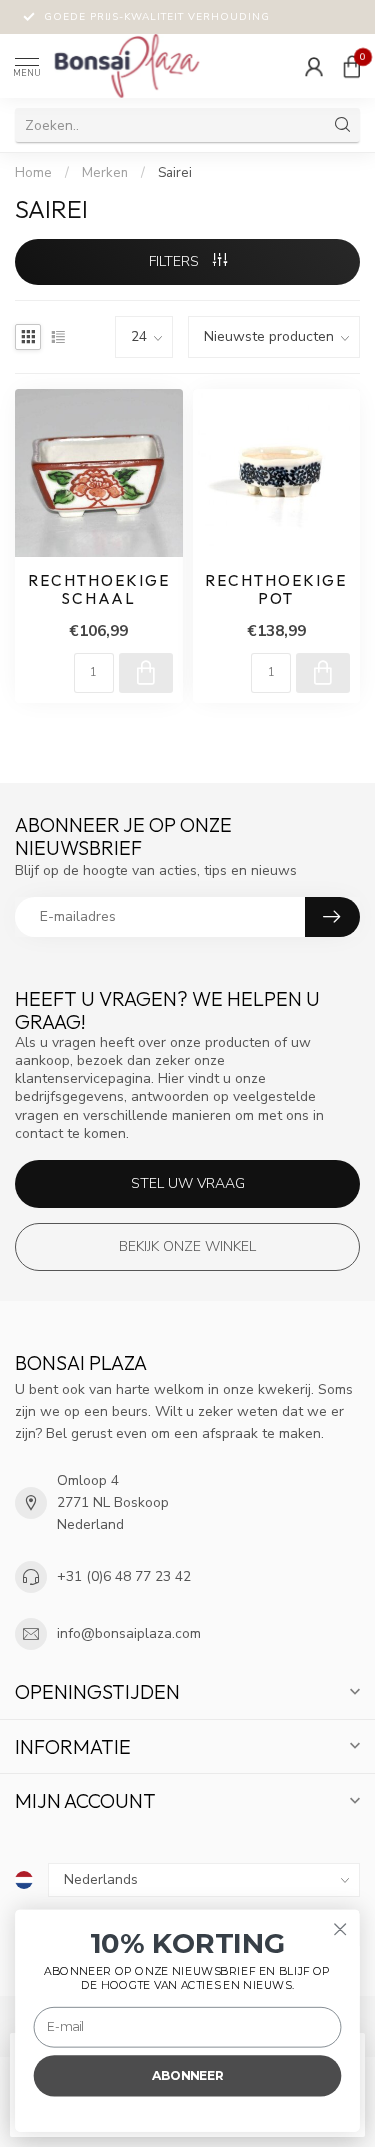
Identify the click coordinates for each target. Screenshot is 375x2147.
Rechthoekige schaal (99, 590)
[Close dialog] (340, 1929)
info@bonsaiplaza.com (129, 1633)
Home (33, 173)
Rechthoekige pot (276, 590)
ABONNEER (187, 2075)
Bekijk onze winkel (187, 1246)
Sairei (175, 173)
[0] (352, 66)
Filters (176, 261)
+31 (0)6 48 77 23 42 (124, 1576)
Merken (105, 173)
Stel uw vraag (188, 1183)
